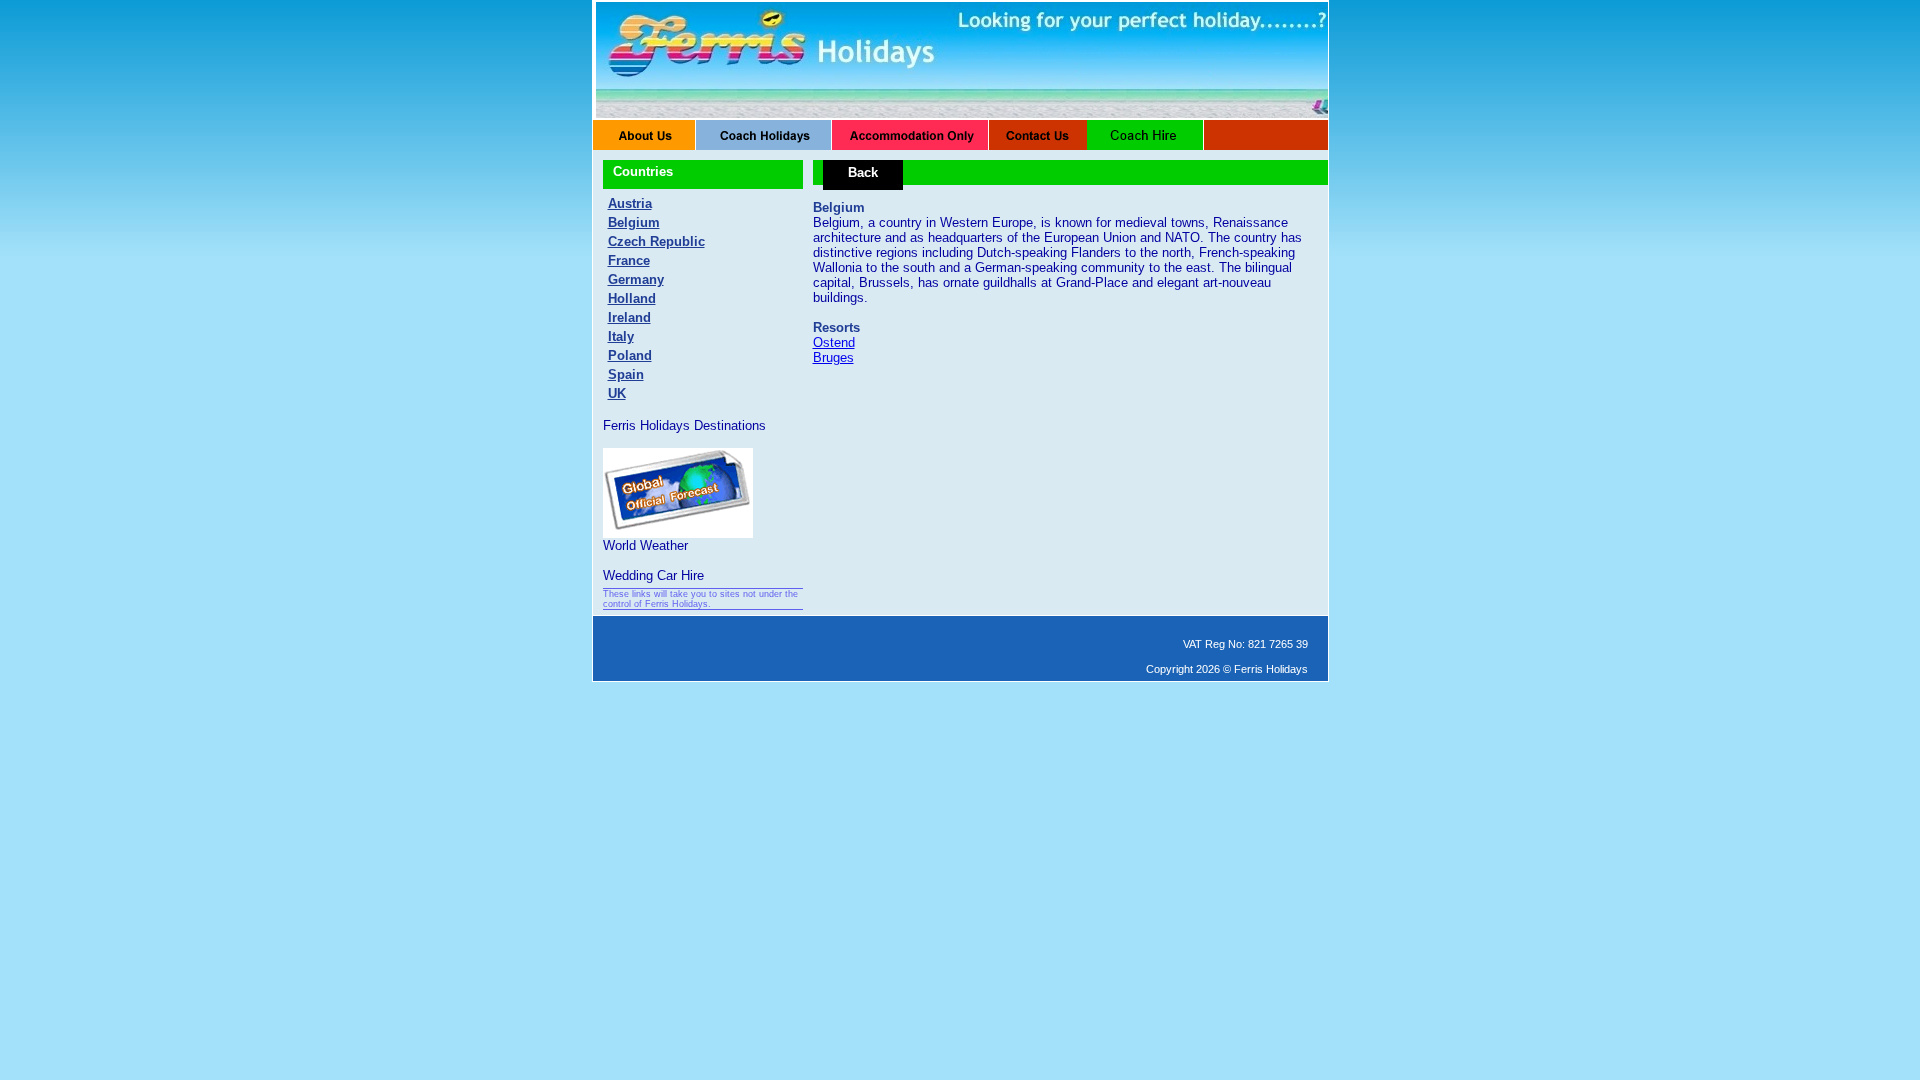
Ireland (629, 317)
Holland (632, 298)
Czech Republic (656, 241)
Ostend (834, 342)
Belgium (634, 222)
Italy (621, 336)
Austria (630, 203)
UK (617, 393)
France (629, 260)
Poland (630, 355)
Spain (626, 374)
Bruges (833, 357)
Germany (636, 279)
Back (863, 172)
